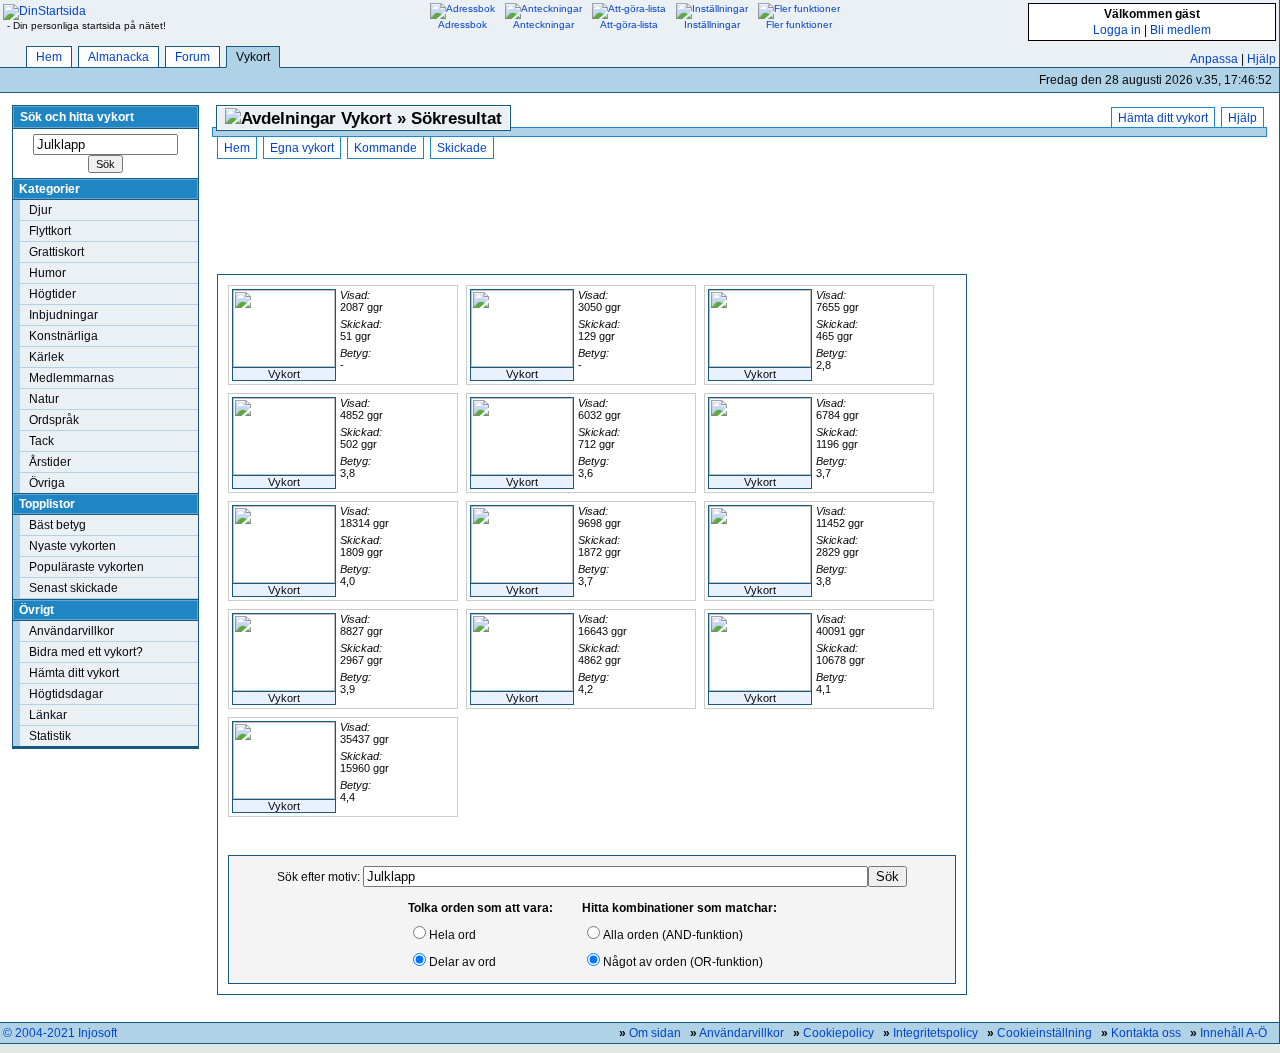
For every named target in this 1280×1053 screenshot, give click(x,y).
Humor (47, 273)
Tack (41, 441)
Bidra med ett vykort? (86, 652)
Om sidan (655, 1033)
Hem (49, 57)
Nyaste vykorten (72, 546)
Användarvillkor (71, 631)
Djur (40, 210)
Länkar (48, 715)
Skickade (462, 148)
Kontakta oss (1146, 1033)
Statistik (50, 736)
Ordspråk (54, 420)
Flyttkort (50, 231)
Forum (192, 57)
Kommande (385, 148)
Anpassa (1214, 59)
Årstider (50, 462)
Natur (44, 399)
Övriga (47, 483)
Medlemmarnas (71, 378)
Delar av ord (462, 962)
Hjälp (1261, 59)
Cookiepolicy (838, 1033)
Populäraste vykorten (86, 567)
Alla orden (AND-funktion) (673, 935)
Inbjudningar (63, 315)
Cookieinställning (1044, 1033)
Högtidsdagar (66, 694)
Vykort (253, 57)
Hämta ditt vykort (74, 673)
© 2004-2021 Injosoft (60, 1033)
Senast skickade (73, 588)
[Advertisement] (592, 219)
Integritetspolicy (935, 1033)
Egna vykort (302, 148)
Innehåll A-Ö (1233, 1033)
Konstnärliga (63, 336)
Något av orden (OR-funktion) (683, 962)
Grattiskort (56, 252)
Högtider (52, 294)
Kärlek (46, 357)
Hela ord (452, 935)
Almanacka (118, 57)
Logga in (1117, 30)
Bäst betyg (57, 525)
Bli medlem (1180, 30)
